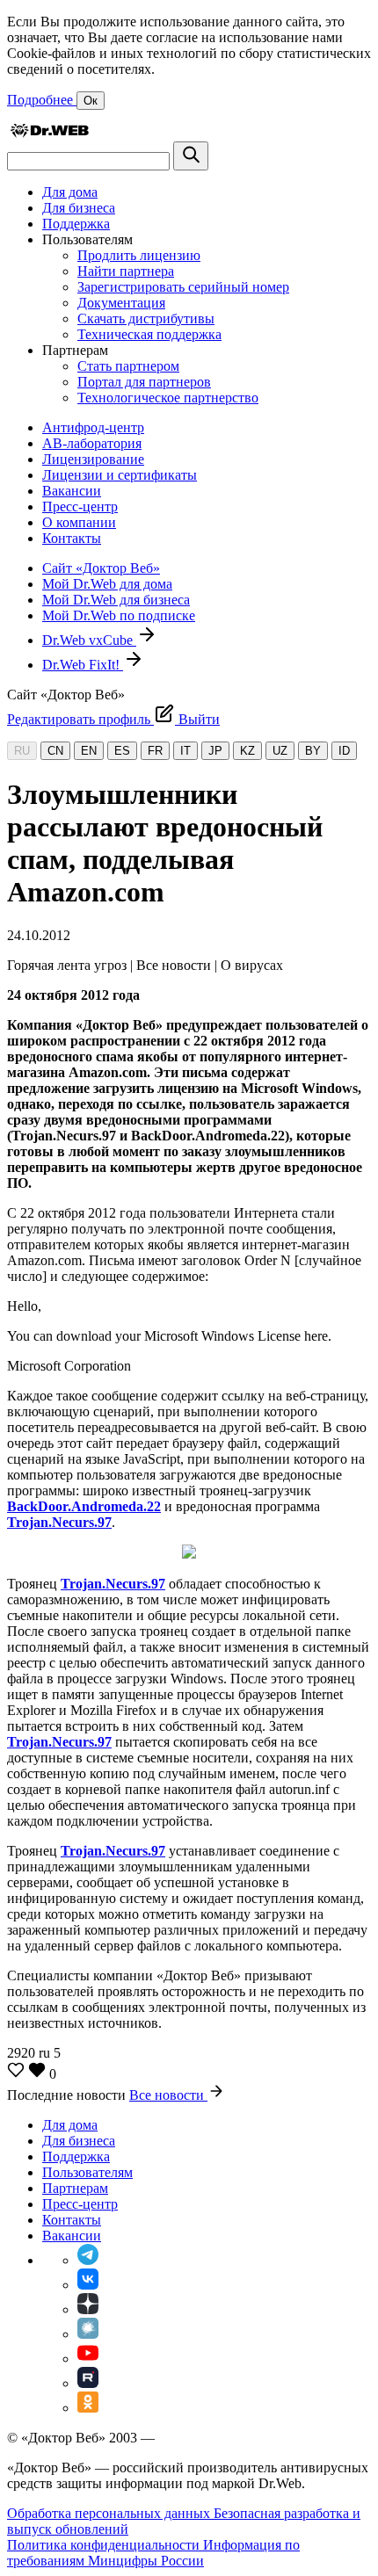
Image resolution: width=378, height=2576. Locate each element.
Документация (121, 303)
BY (313, 751)
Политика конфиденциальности (105, 2545)
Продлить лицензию (139, 255)
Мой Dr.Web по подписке (119, 615)
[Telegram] (88, 2260)
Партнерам (75, 2188)
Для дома (70, 192)
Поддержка (76, 224)
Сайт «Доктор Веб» (101, 568)
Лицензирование (93, 459)
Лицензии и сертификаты (120, 475)
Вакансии (72, 491)
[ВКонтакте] (88, 2285)
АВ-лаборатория (92, 443)
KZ (247, 751)
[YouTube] (88, 2359)
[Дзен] (88, 2309)
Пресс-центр (80, 507)
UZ (280, 751)
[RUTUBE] (88, 2383)
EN (89, 751)
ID (344, 751)
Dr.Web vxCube (89, 640)
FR (155, 751)
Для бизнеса (79, 208)
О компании (79, 522)
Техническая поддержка (149, 334)
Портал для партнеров (144, 382)
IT (185, 751)
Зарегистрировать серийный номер (183, 287)
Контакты (72, 538)
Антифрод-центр (93, 427)
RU (22, 751)
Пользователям (87, 2172)
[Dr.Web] (49, 133)
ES (122, 751)
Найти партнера (126, 271)
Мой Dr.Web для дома (107, 584)
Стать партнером (128, 366)
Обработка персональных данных (110, 2513)
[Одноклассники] (88, 2408)
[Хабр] (88, 2334)
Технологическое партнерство (168, 398)
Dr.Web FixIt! (83, 665)
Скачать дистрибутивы (146, 318)
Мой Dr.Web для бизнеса (116, 600)
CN (55, 751)
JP (215, 751)
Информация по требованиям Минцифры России (153, 2553)
